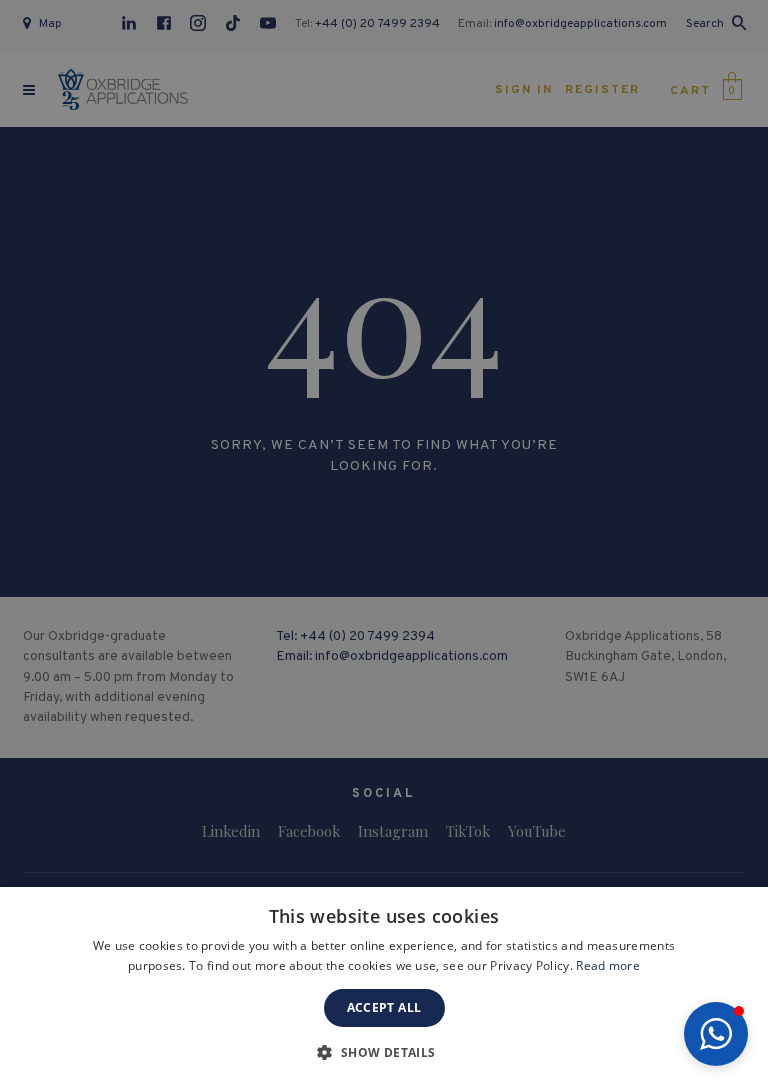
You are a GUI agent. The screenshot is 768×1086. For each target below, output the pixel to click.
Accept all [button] (384, 1007)
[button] (716, 1034)
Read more (608, 965)
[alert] (384, 543)
